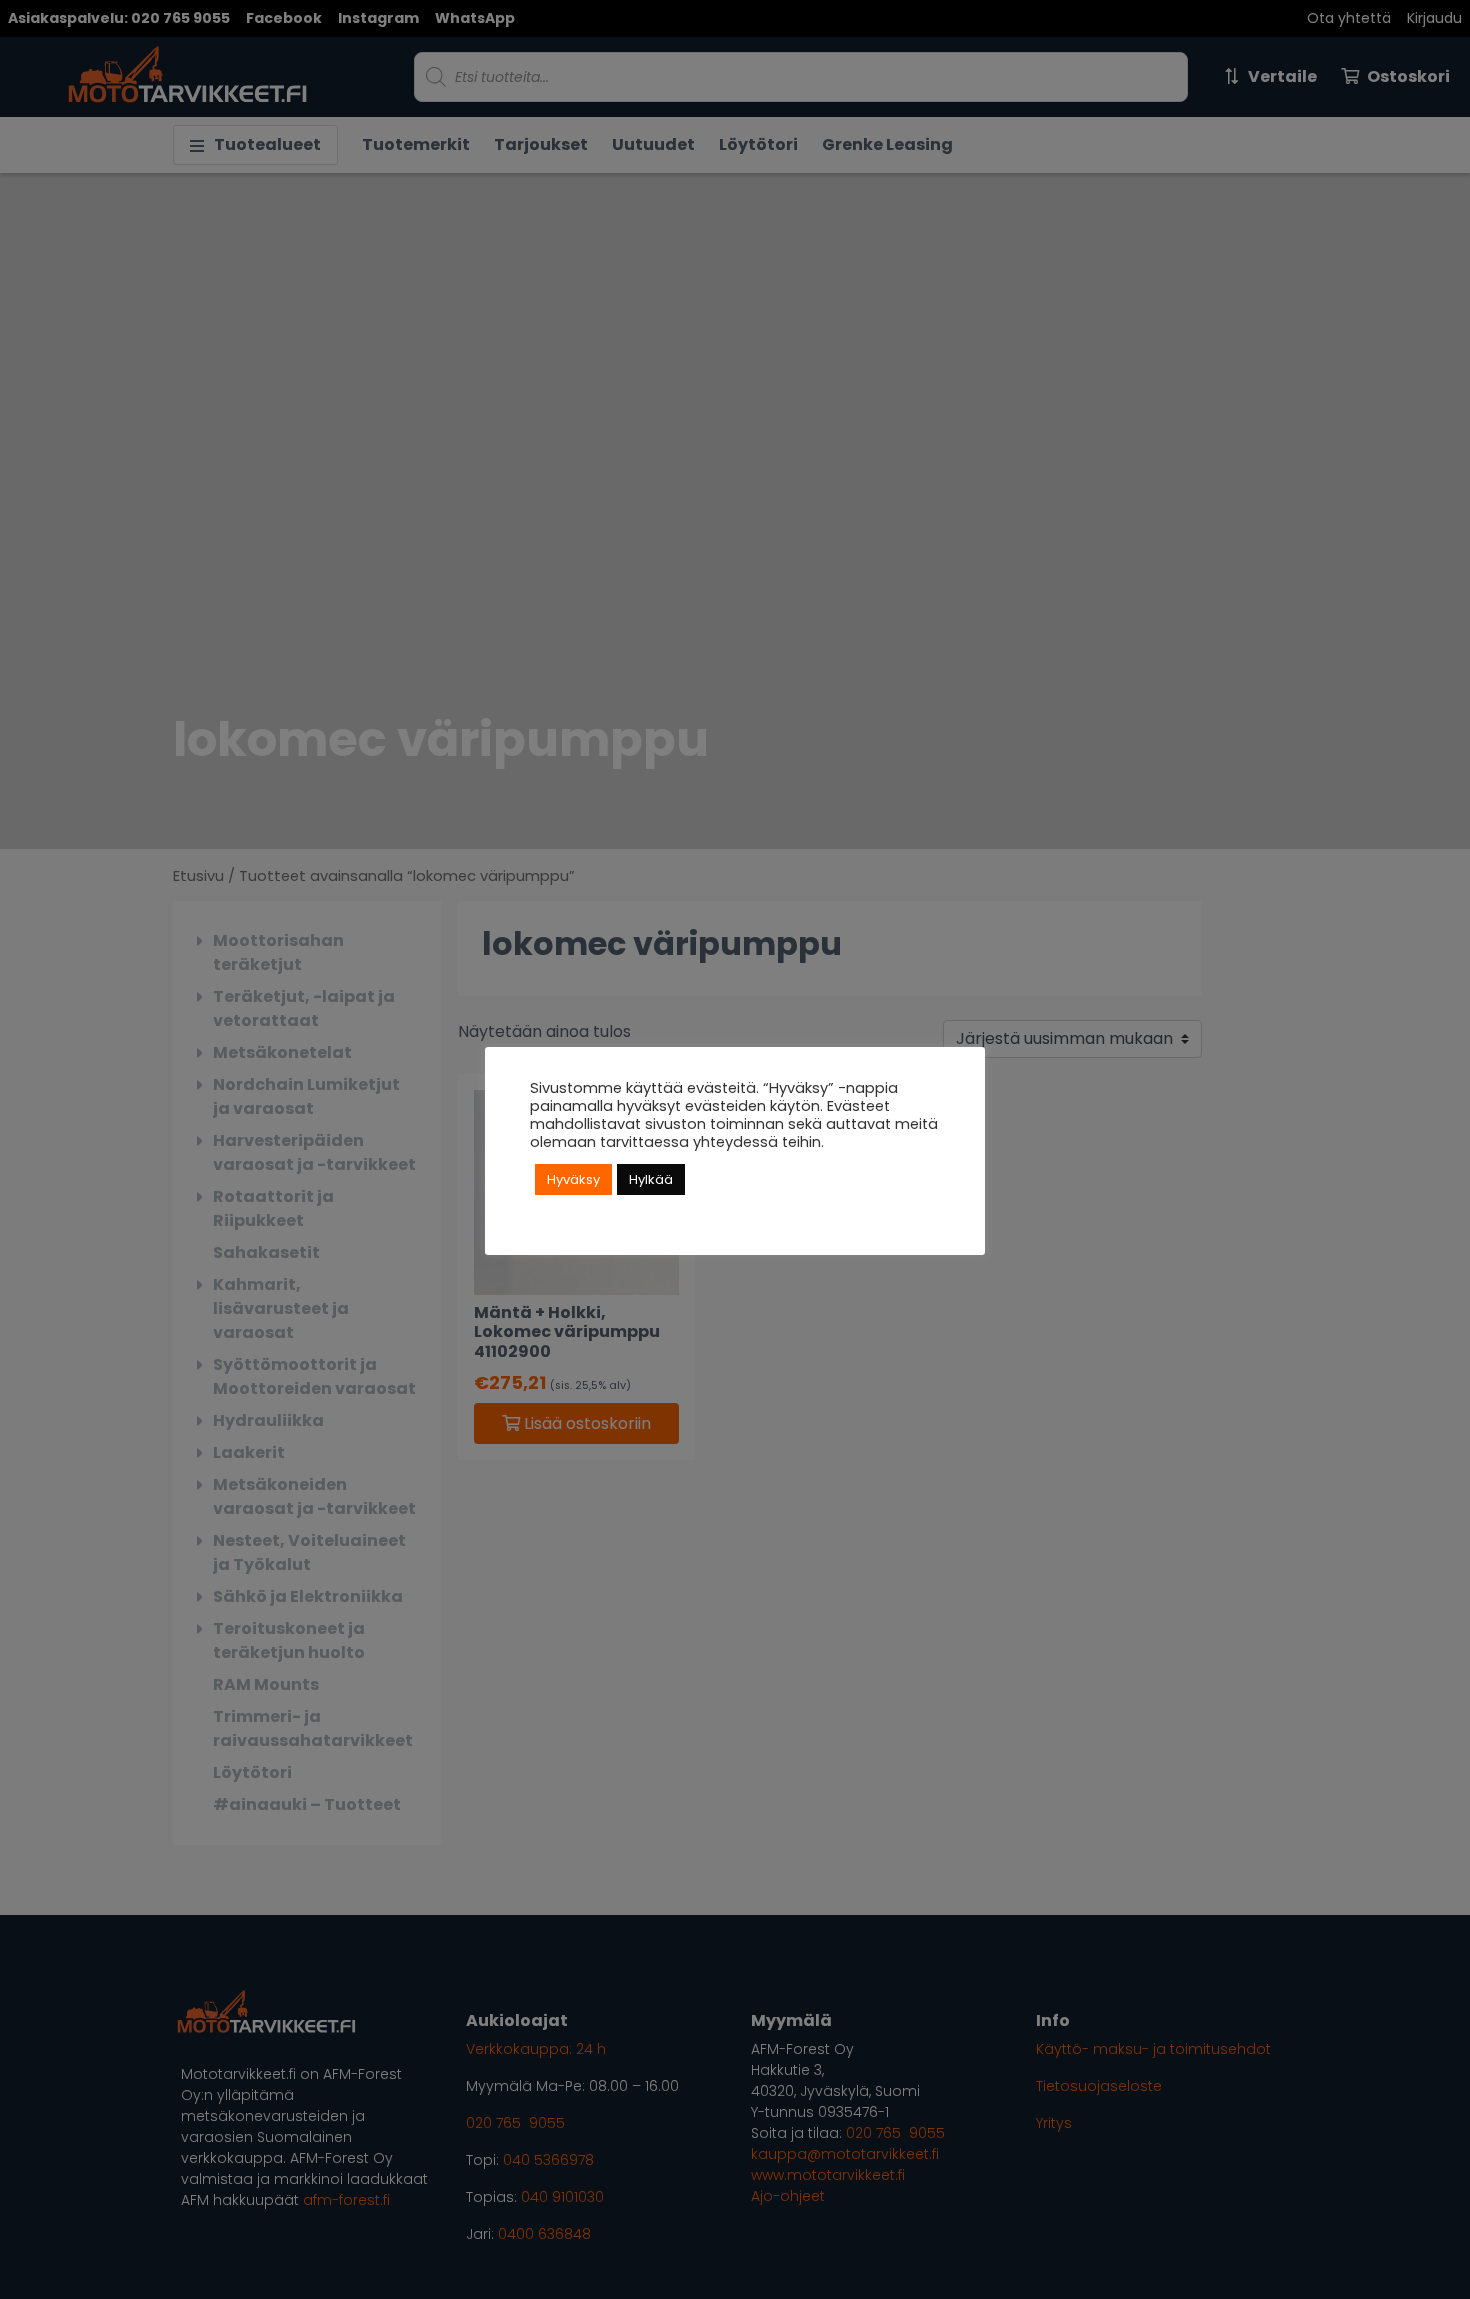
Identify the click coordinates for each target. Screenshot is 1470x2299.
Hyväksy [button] (573, 1179)
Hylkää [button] (651, 1179)
